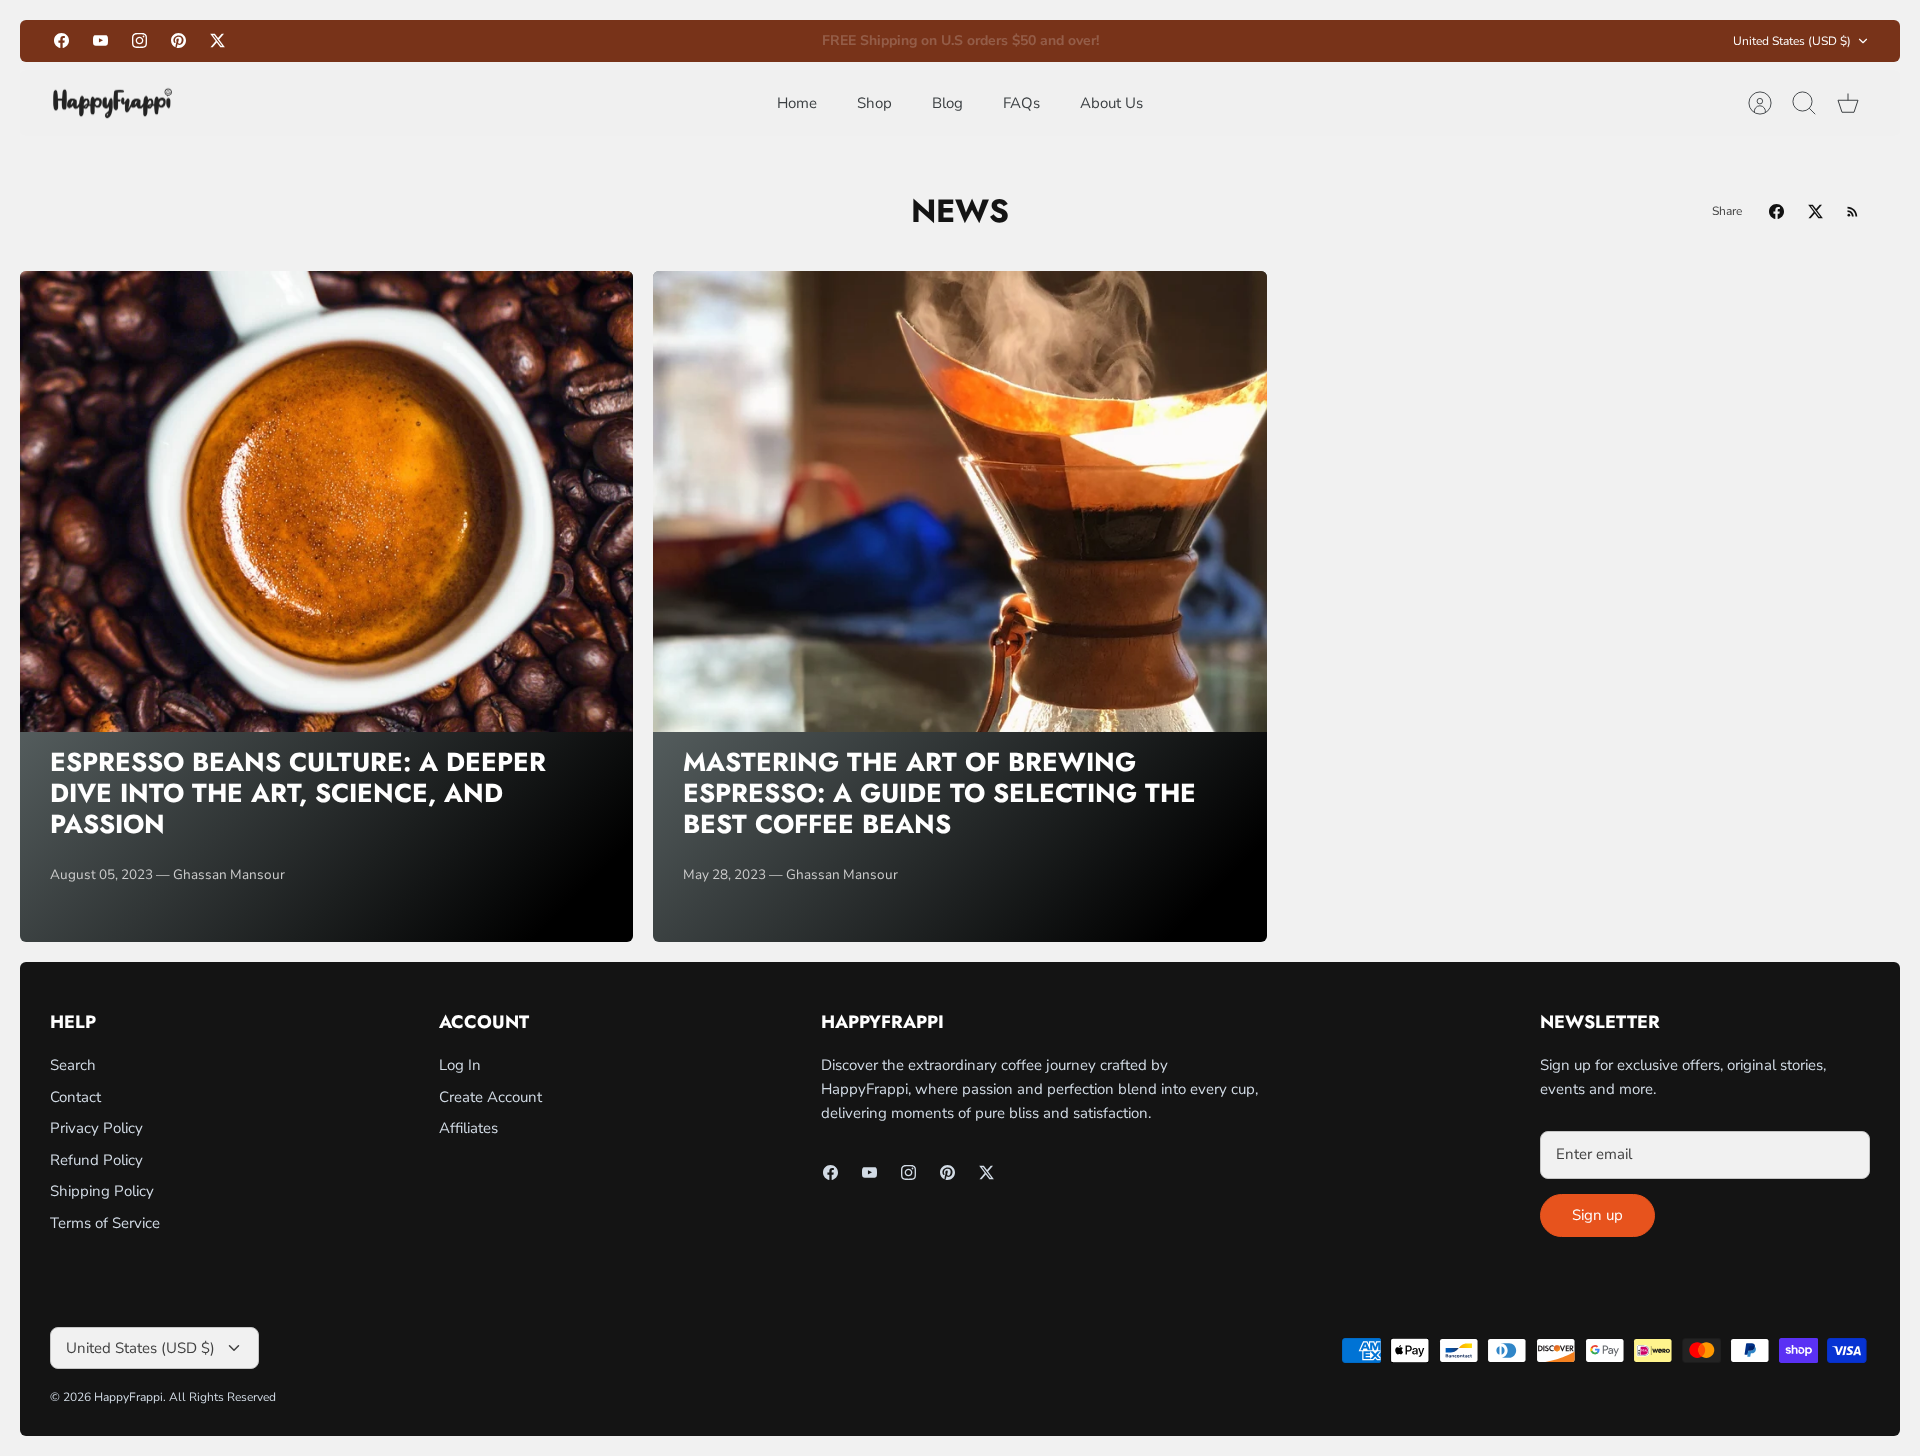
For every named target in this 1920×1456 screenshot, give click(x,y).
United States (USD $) (1792, 41)
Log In (460, 1065)
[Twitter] (217, 40)
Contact (75, 1097)
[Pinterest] (178, 40)
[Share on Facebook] (1776, 211)
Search (73, 1065)
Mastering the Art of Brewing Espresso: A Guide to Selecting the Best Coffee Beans (939, 793)
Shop (874, 103)
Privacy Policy (96, 1128)
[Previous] (676, 41)
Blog (947, 103)
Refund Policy (96, 1160)
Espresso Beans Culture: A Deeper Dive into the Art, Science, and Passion (298, 793)
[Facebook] (61, 40)
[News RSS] (1852, 211)
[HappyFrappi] (112, 103)
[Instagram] (139, 40)
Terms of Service (105, 1223)
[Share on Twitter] (1815, 211)
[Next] (1244, 41)
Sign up (1597, 1215)
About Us (1111, 103)
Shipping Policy (102, 1191)
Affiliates (468, 1128)
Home (797, 103)
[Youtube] (100, 40)
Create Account (490, 1097)
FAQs (1021, 103)
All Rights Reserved (222, 1397)
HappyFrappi (128, 1397)
